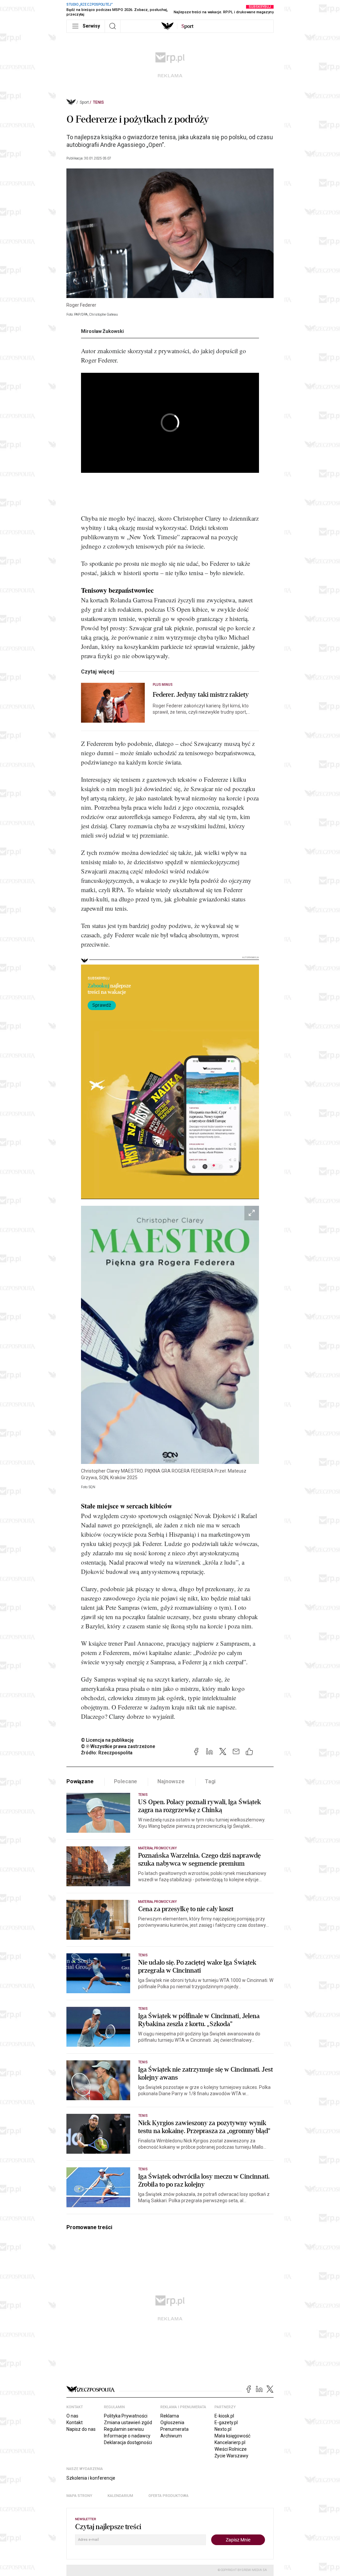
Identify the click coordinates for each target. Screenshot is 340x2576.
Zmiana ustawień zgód (128, 2422)
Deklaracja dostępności (128, 2442)
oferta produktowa (169, 2496)
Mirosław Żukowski (102, 331)
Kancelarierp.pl (230, 2442)
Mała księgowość (232, 2436)
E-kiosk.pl (224, 2416)
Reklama (170, 2416)
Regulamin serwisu (124, 2429)
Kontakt (75, 2422)
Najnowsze (171, 1781)
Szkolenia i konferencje (91, 2478)
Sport (84, 102)
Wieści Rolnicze (231, 2449)
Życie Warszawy (231, 2456)
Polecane (126, 1781)
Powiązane (80, 1781)
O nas (72, 2416)
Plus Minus (163, 685)
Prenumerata (174, 2429)
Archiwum (171, 2436)
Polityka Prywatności (126, 2416)
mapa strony (79, 2496)
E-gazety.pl (226, 2422)
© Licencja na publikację (108, 1740)
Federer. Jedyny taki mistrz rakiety (201, 695)
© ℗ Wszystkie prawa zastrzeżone (118, 1746)
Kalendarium (120, 2496)
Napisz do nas (81, 2429)
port (187, 26)
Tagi (210, 1781)
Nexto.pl (223, 2429)
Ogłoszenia (172, 2422)
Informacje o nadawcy (127, 2436)
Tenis (98, 102)
